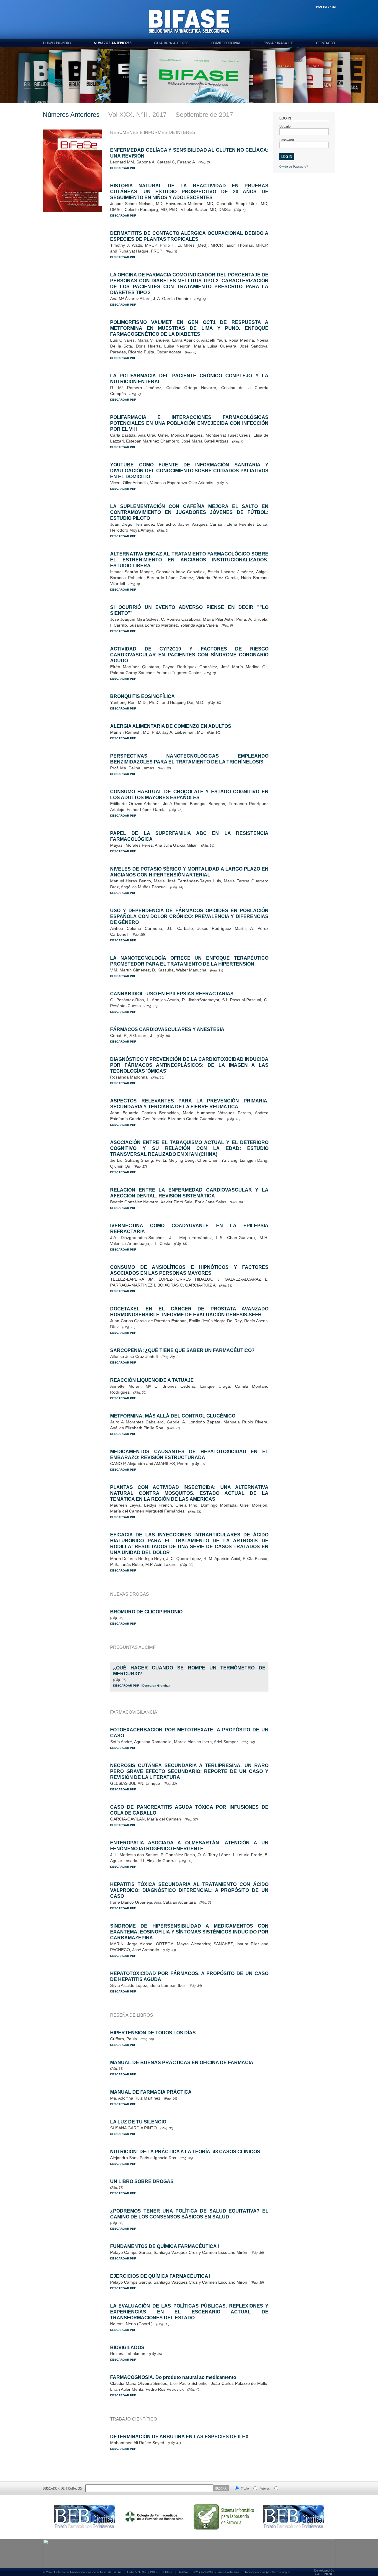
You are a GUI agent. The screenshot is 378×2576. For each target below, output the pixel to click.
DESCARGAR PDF (123, 168)
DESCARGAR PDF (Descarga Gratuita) (141, 1686)
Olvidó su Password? (294, 167)
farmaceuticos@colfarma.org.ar (268, 2572)
